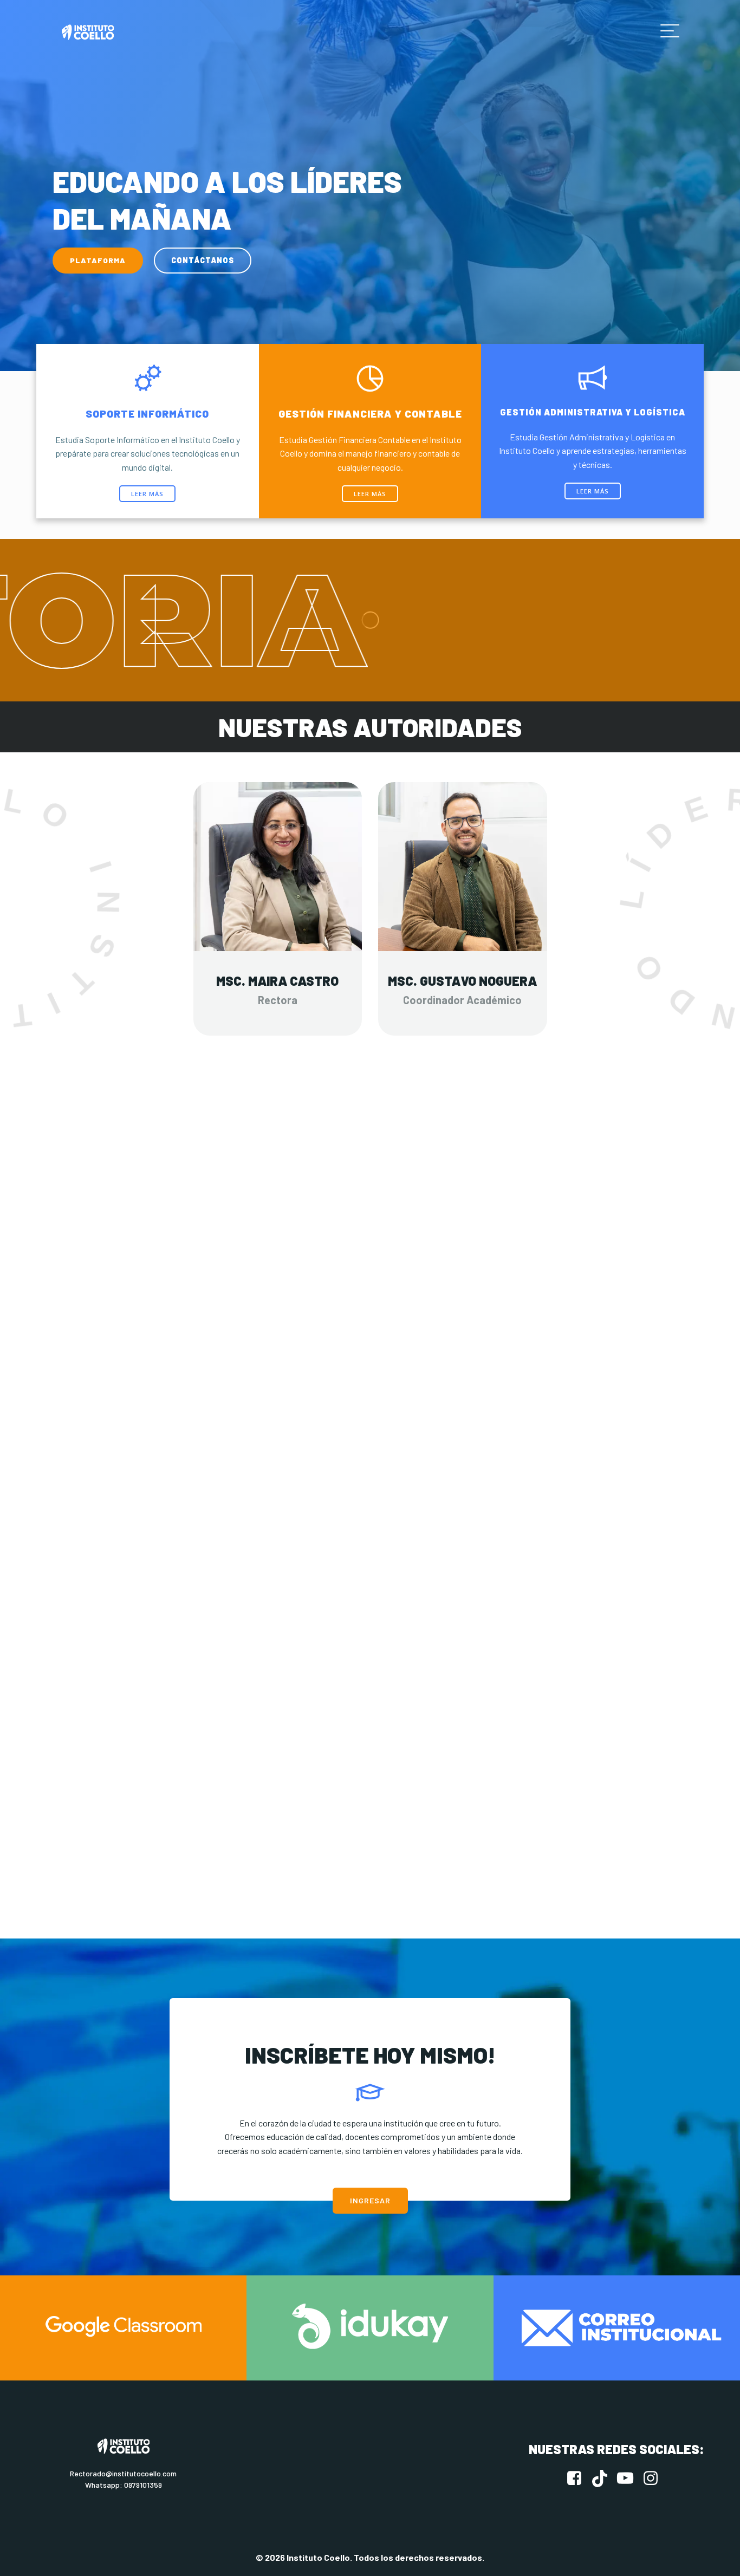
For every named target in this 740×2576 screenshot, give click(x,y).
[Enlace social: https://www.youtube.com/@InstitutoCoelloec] (629, 2479)
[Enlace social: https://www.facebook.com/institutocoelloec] (578, 2479)
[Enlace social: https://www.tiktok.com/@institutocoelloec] (604, 2479)
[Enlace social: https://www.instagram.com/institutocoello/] (655, 2479)
